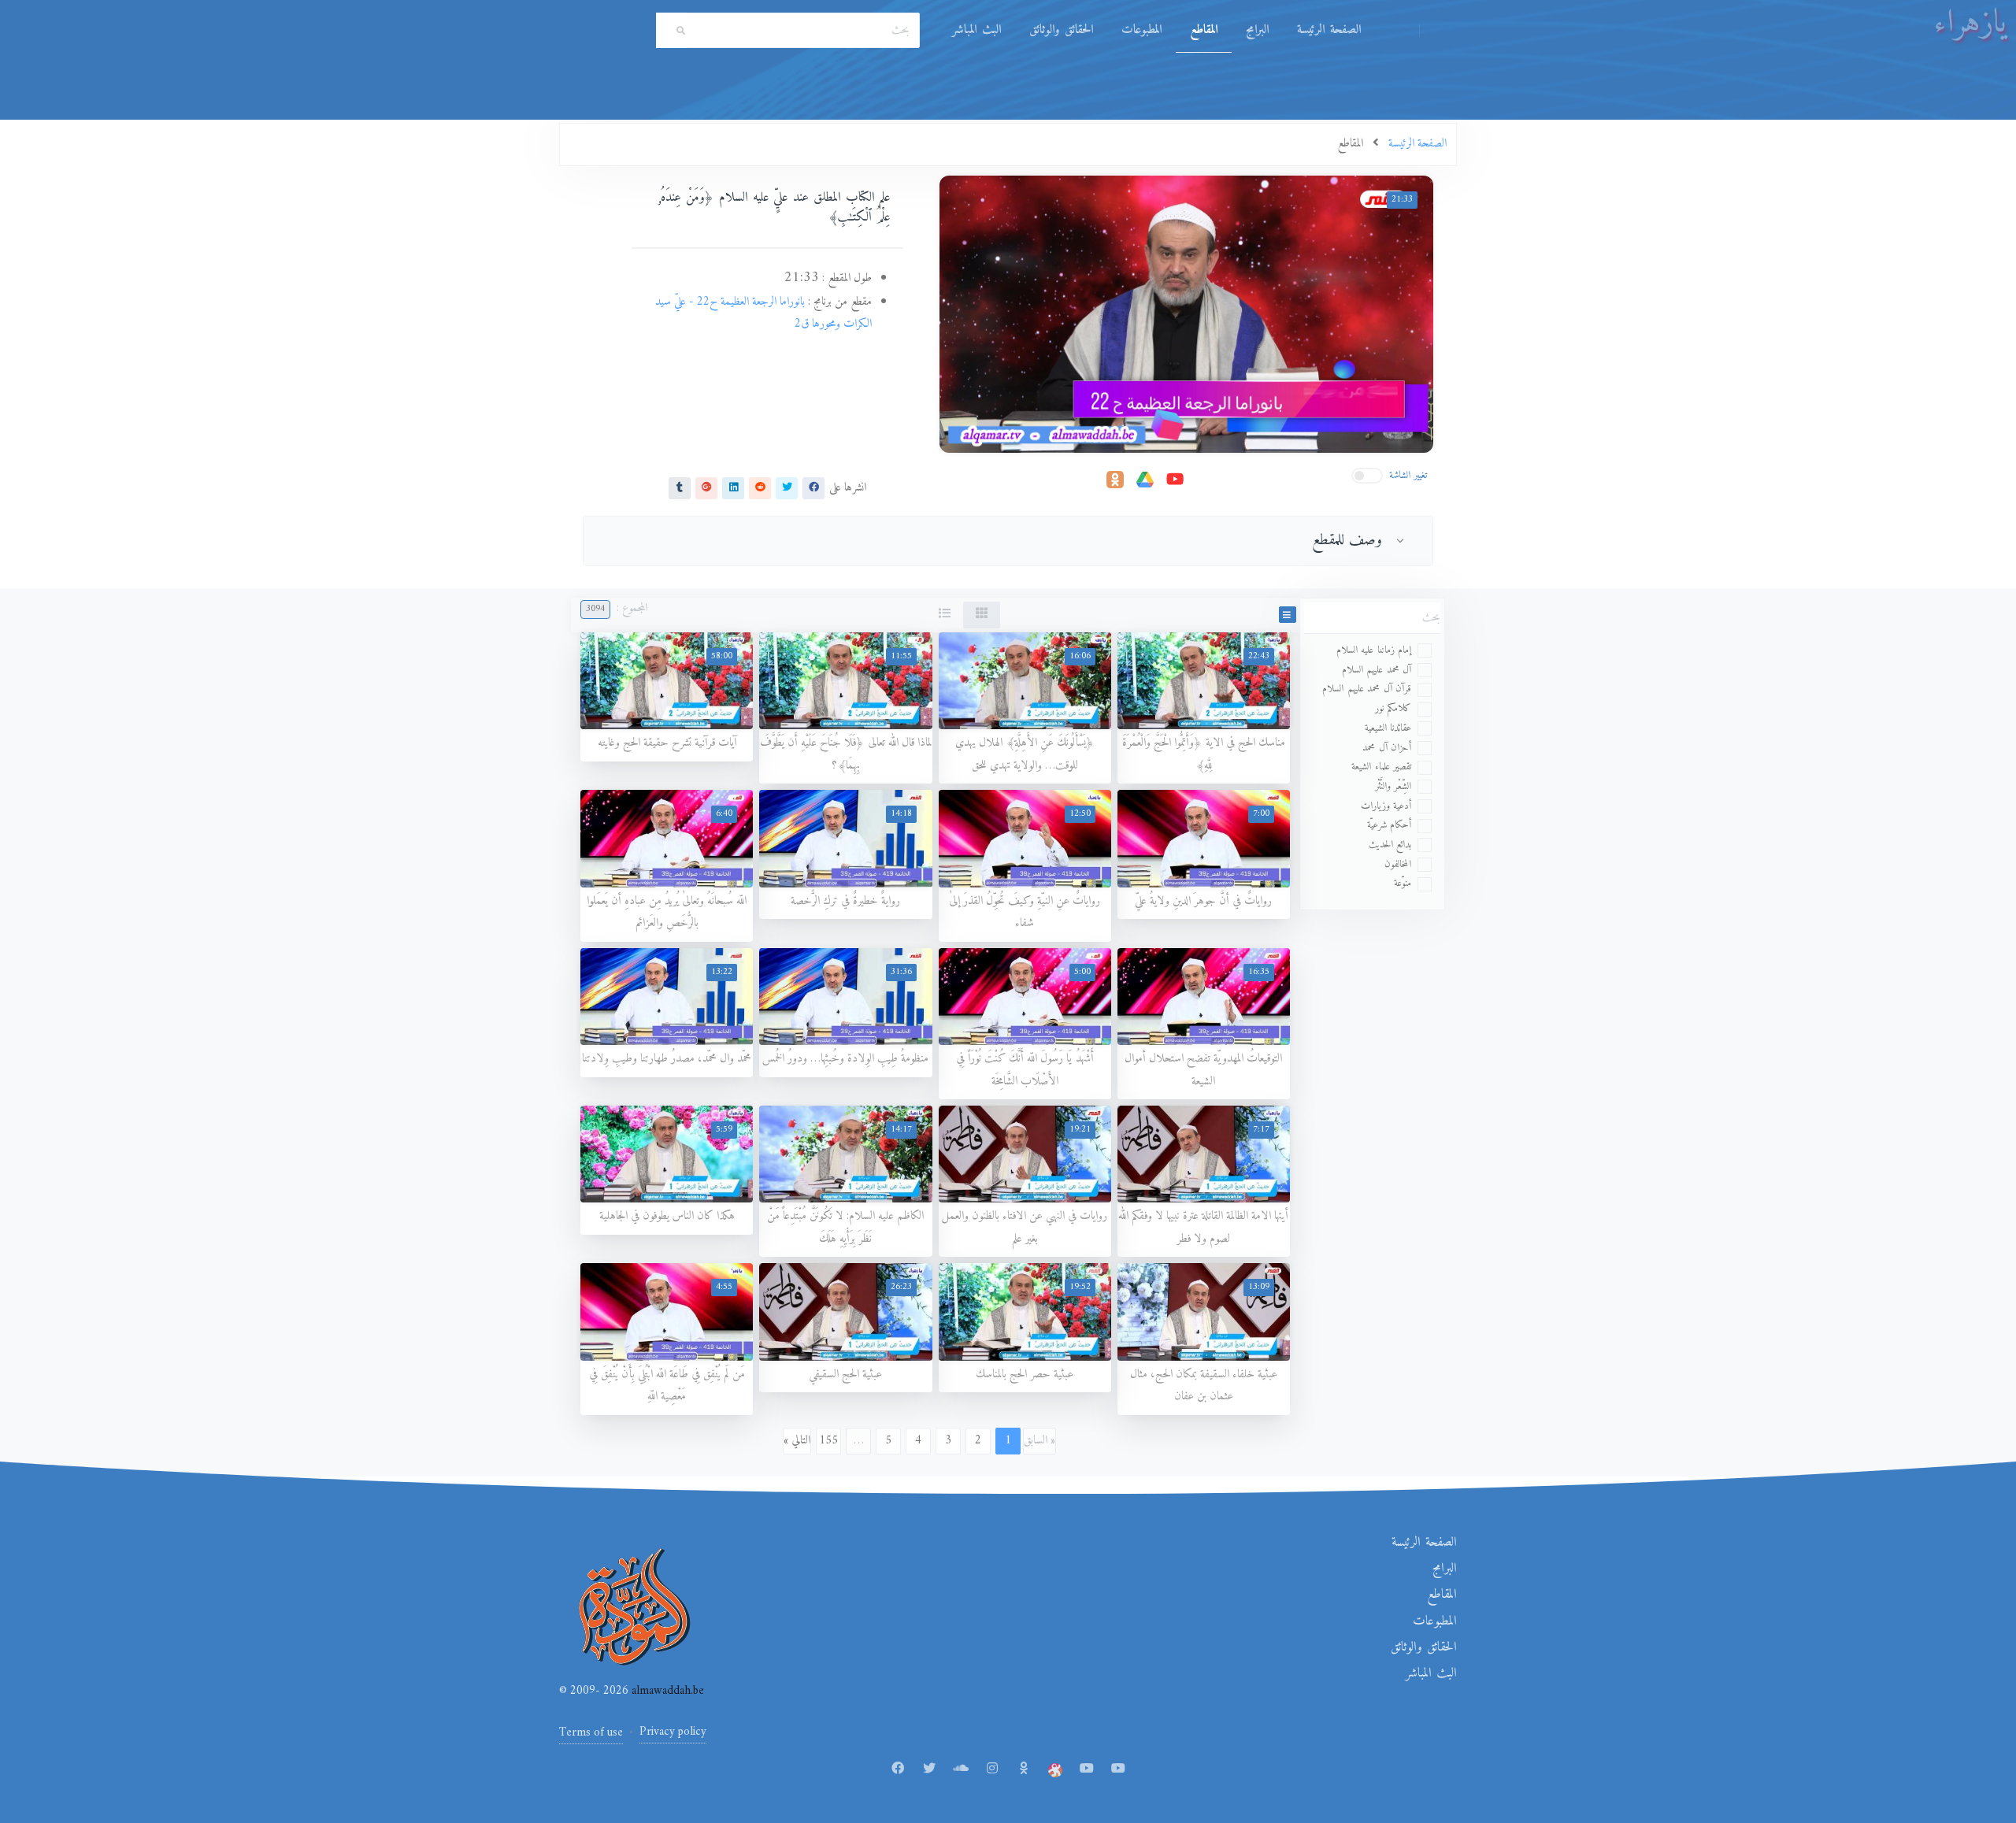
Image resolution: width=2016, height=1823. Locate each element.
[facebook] (813, 487)
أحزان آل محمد (1387, 748)
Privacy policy (673, 1732)
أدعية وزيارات (1386, 806)
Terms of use (591, 1733)
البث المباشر (976, 30)
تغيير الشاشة (1408, 475)
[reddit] (760, 487)
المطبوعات (1141, 30)
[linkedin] (733, 487)
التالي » (797, 1441)
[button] (1288, 615)
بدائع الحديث (1390, 845)
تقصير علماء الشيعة (1381, 767)
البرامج (1257, 30)
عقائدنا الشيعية (1388, 728)
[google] (706, 487)
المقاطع (1204, 30)
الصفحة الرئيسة (1329, 30)
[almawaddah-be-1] (1087, 1769)
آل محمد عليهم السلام (1377, 670)
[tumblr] (680, 487)
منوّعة (1403, 883)
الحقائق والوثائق (1061, 30)
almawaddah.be (666, 1691)
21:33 (1402, 200)
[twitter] (787, 487)
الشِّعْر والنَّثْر (1393, 786)
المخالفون (1398, 864)
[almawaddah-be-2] (1118, 1769)
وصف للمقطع (1347, 540)
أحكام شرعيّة (1390, 825)
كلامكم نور (1393, 708)
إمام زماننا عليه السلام (1374, 650)
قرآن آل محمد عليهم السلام (1367, 689)
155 (828, 1441)
